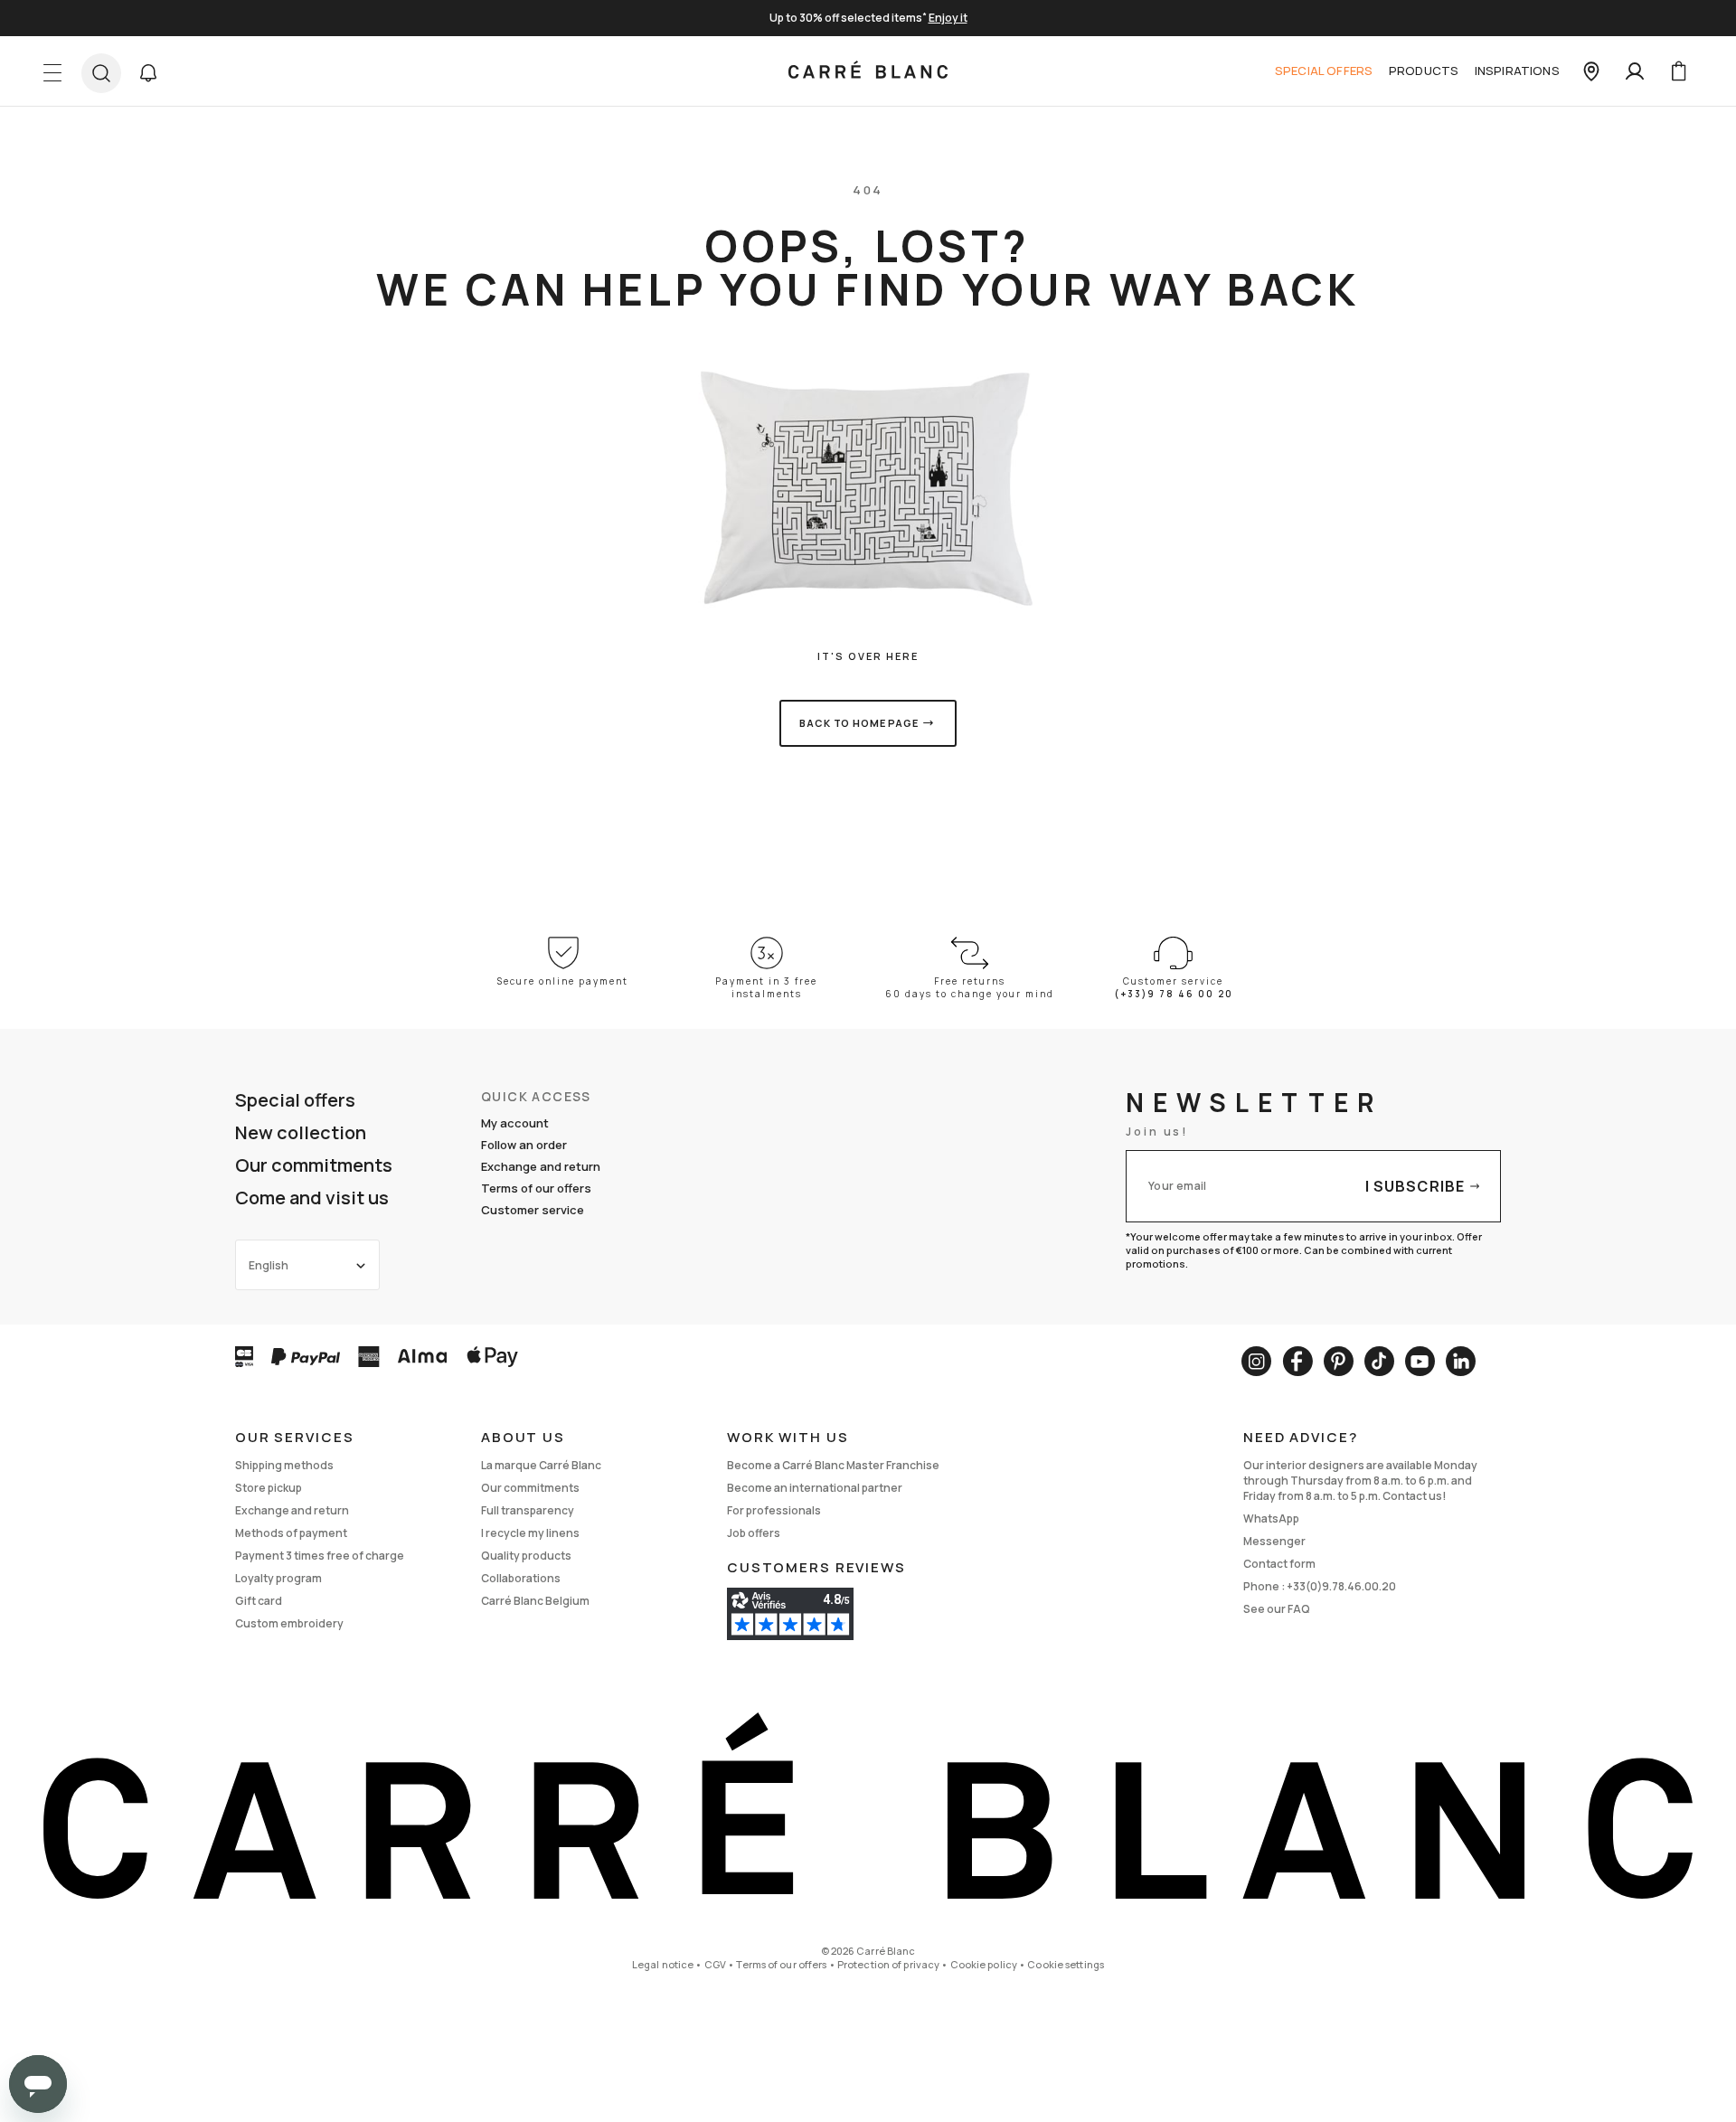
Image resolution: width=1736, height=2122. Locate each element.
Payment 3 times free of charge (320, 1556)
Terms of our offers (536, 1188)
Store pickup (269, 1488)
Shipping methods (284, 1465)
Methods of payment (291, 1533)
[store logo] (868, 71)
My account (515, 1123)
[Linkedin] (1461, 1361)
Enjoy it (948, 18)
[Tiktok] (1379, 1361)
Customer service (533, 1210)
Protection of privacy (888, 1964)
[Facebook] (1297, 1361)
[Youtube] (1420, 1361)
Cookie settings (1066, 1964)
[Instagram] (1256, 1361)
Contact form (1279, 1564)
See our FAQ (1277, 1609)
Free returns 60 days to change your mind (970, 987)
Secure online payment (563, 981)
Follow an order (524, 1145)
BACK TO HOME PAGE (859, 723)
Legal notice (663, 1964)
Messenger (1274, 1541)
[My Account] (1635, 71)
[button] (148, 73)
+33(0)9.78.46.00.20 (1341, 1586)
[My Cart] (1678, 71)
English (269, 1265)
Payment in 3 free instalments (766, 987)
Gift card (259, 1601)
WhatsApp (1271, 1518)
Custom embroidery (289, 1623)
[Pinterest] (1339, 1361)
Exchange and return (541, 1166)
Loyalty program (278, 1578)
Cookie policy (984, 1964)
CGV (715, 1964)
